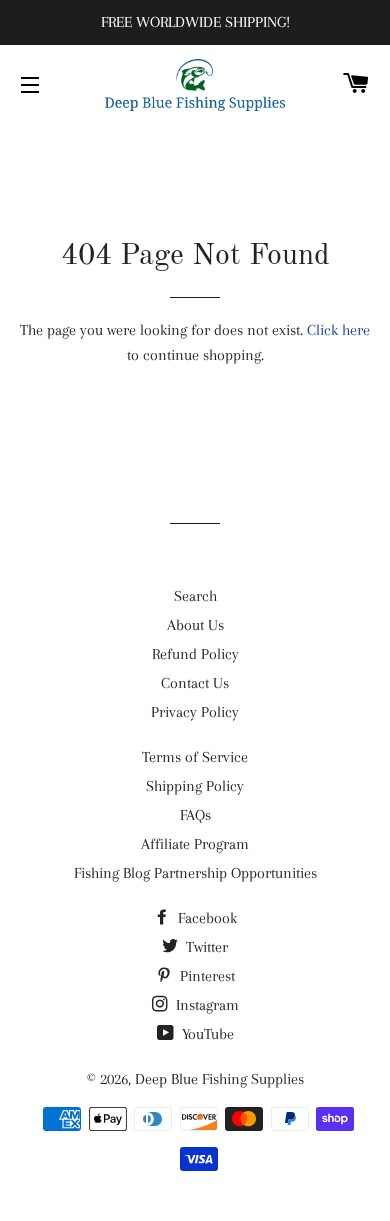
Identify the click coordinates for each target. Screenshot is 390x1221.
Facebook (205, 918)
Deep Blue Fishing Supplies (219, 1079)
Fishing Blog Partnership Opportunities (195, 873)
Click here (338, 330)
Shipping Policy (195, 786)
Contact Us (195, 683)
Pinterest (205, 976)
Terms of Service (195, 757)
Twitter (205, 947)
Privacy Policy (195, 712)
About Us (195, 625)
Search (195, 596)
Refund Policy (195, 654)
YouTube (206, 1034)
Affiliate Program (195, 844)
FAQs (195, 815)
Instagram (205, 1005)
